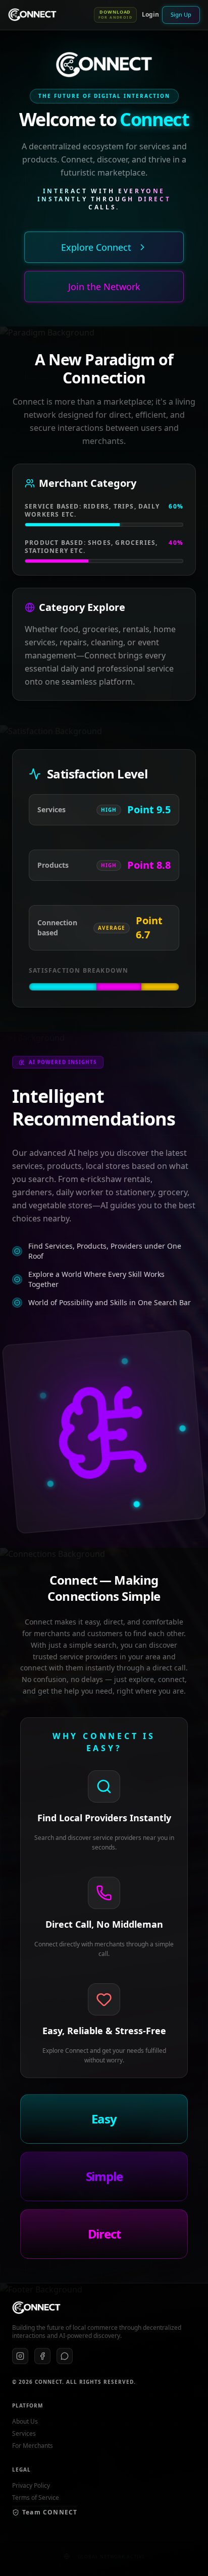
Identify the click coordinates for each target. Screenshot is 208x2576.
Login (150, 14)
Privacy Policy (31, 2486)
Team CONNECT (50, 2512)
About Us (25, 2422)
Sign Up (181, 14)
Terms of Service (36, 2498)
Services (24, 2434)
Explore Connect (96, 247)
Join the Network (104, 287)
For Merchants (33, 2446)
